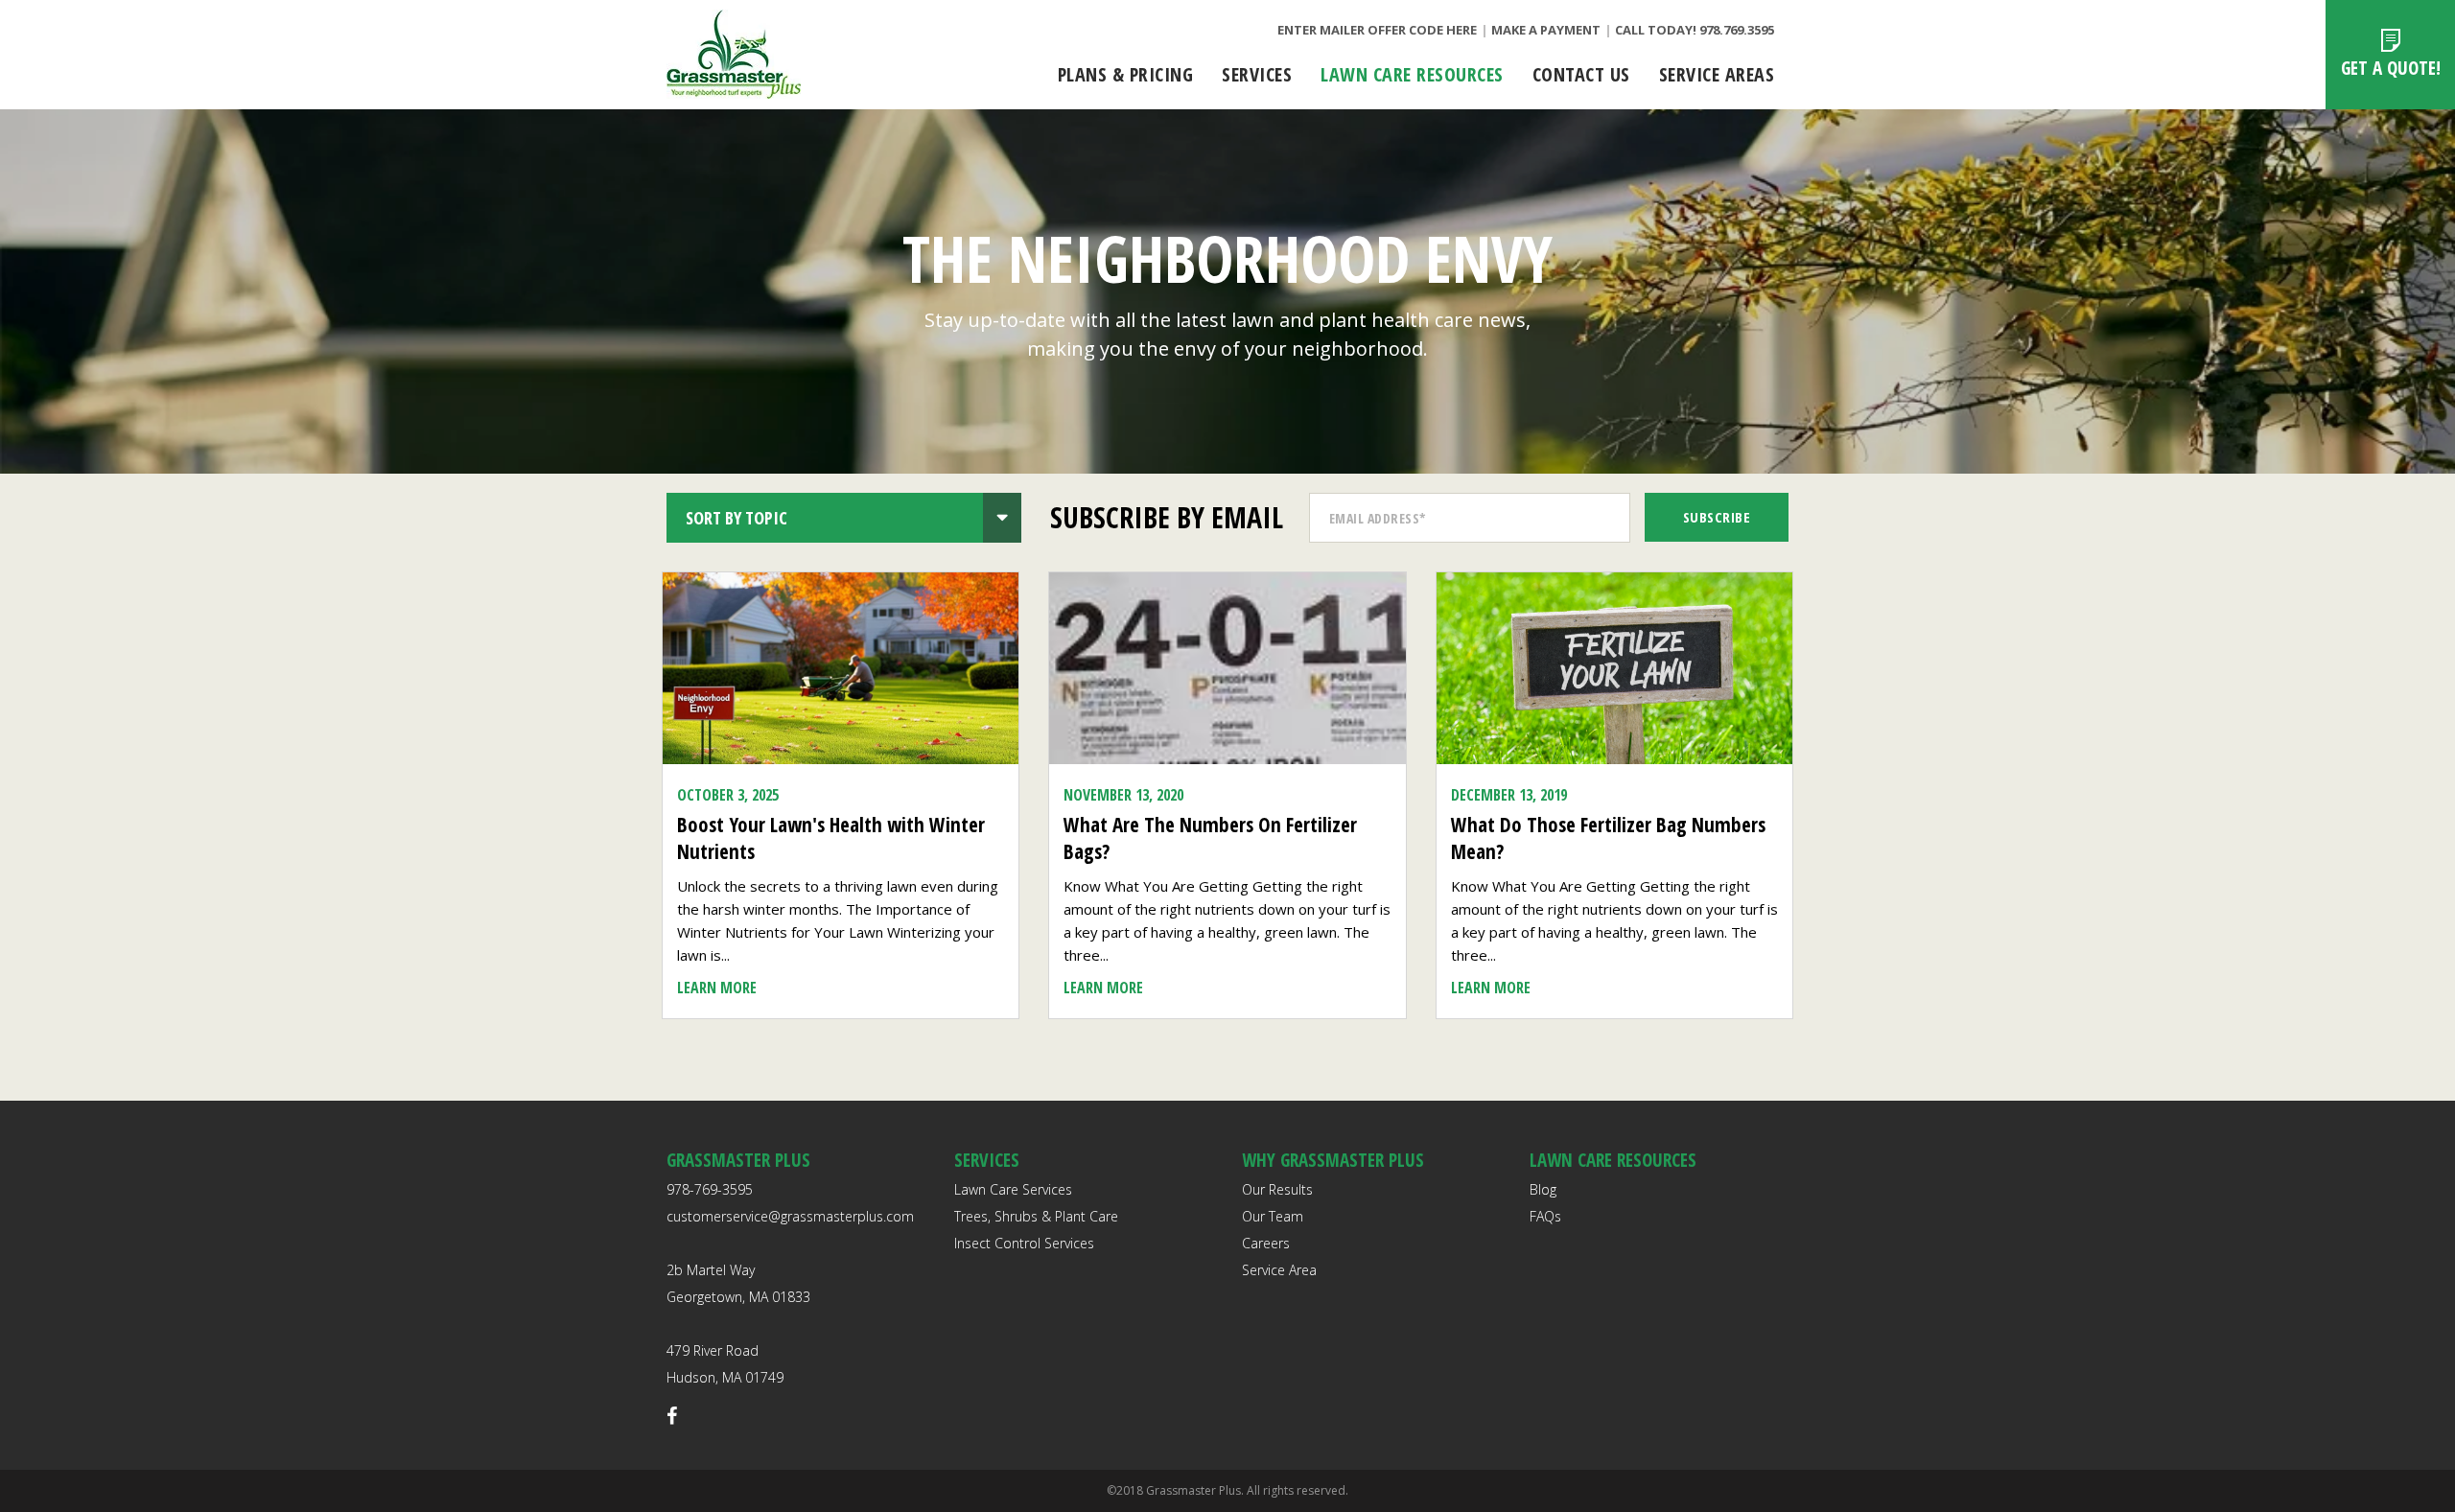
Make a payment (1546, 30)
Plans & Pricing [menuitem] (1126, 74)
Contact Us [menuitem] (1581, 74)
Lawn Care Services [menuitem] (1013, 1189)
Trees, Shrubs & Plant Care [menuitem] (1036, 1216)
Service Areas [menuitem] (1717, 74)
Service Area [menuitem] (1279, 1270)
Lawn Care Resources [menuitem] (1412, 74)
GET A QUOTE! (2391, 68)
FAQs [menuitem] (1545, 1216)
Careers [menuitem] (1266, 1243)
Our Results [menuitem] (1277, 1189)
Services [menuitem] (1257, 74)
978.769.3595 (1737, 30)
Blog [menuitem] (1543, 1189)
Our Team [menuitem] (1273, 1216)
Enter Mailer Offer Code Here (1377, 30)
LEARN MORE (717, 988)
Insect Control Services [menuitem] (1024, 1243)
